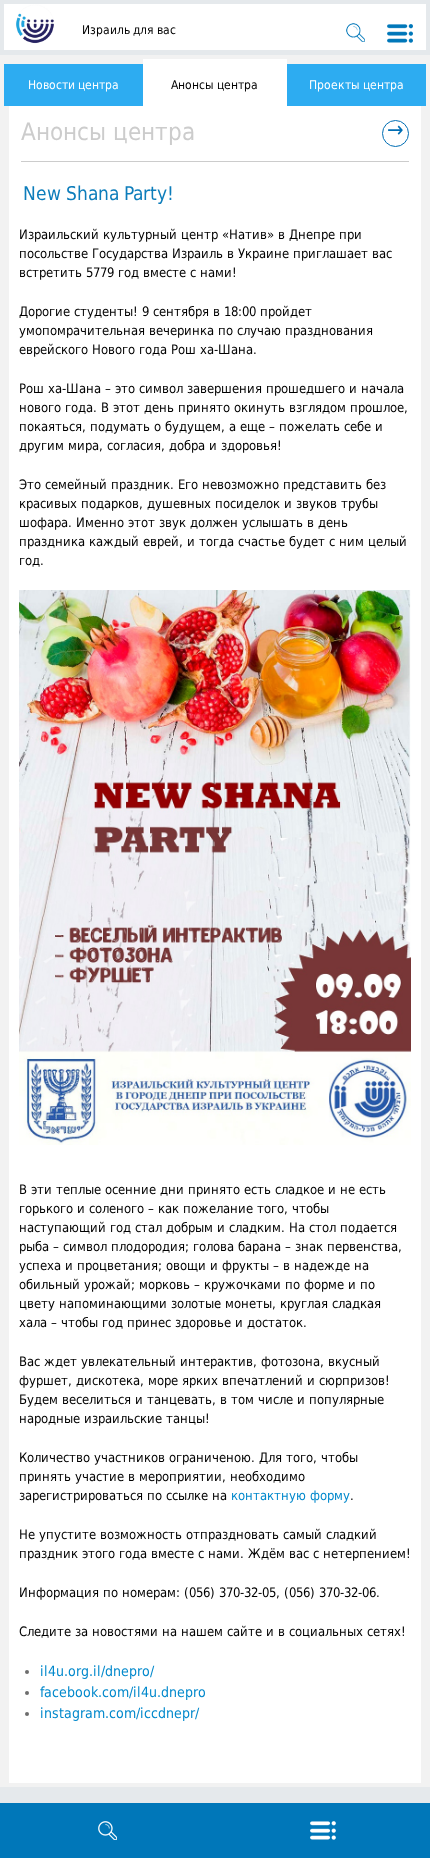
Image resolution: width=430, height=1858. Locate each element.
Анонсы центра (214, 85)
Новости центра (73, 85)
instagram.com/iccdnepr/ (119, 1713)
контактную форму (290, 1495)
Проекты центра (356, 85)
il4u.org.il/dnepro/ (97, 1671)
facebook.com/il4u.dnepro (123, 1692)
